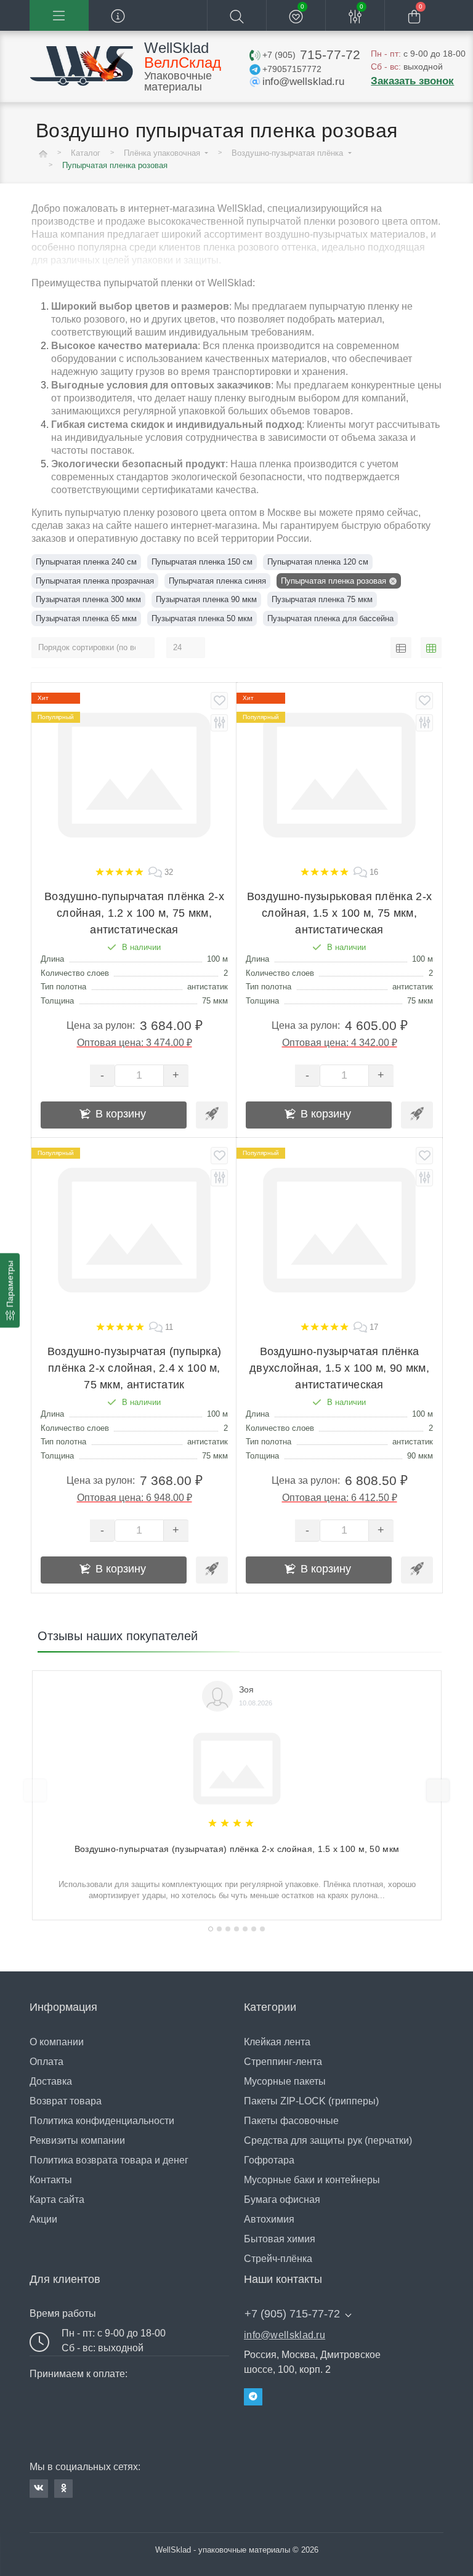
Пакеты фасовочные (291, 2121)
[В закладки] (219, 701)
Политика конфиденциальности (102, 2121)
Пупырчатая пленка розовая (334, 581)
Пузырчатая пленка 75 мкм (322, 599)
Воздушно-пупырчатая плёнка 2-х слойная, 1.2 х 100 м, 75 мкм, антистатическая (134, 913)
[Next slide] (438, 1790)
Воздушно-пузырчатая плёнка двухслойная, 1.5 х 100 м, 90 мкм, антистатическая (339, 1368)
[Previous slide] (35, 1790)
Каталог (86, 153)
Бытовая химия (280, 2239)
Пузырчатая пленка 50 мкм (202, 618)
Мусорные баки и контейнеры (312, 2180)
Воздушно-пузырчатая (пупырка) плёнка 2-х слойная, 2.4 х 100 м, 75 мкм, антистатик (135, 1368)
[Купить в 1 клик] (212, 1115)
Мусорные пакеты (285, 2081)
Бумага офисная (282, 2200)
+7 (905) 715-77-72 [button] (292, 2314)
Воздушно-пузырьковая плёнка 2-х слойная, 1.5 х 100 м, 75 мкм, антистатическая (339, 913)
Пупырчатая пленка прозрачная (95, 581)
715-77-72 (311, 54)
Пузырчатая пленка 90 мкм (206, 599)
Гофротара (269, 2160)
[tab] (211, 1929)
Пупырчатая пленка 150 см (202, 562)
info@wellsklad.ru (285, 2335)
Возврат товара (66, 2101)
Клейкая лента (277, 2042)
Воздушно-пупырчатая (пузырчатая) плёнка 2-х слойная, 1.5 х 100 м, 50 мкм (237, 1849)
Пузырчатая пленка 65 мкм (86, 618)
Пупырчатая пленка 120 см (318, 562)
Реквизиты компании (77, 2140)
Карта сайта (57, 2200)
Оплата (46, 2062)
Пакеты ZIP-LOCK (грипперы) (311, 2101)
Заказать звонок (412, 81)
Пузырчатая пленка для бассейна (330, 618)
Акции (43, 2219)
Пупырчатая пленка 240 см (86, 562)
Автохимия (269, 2219)
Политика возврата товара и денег (109, 2160)
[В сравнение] (219, 723)
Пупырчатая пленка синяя (217, 581)
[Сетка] (431, 648)
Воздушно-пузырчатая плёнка (289, 153)
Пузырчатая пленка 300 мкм (88, 599)
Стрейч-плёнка (278, 2259)
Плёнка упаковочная (163, 153)
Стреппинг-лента (283, 2062)
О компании (57, 2042)
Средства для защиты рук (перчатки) (328, 2140)
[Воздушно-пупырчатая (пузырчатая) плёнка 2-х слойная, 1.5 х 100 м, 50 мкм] (237, 1764)
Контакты (51, 2180)
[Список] (401, 648)
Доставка (51, 2081)
